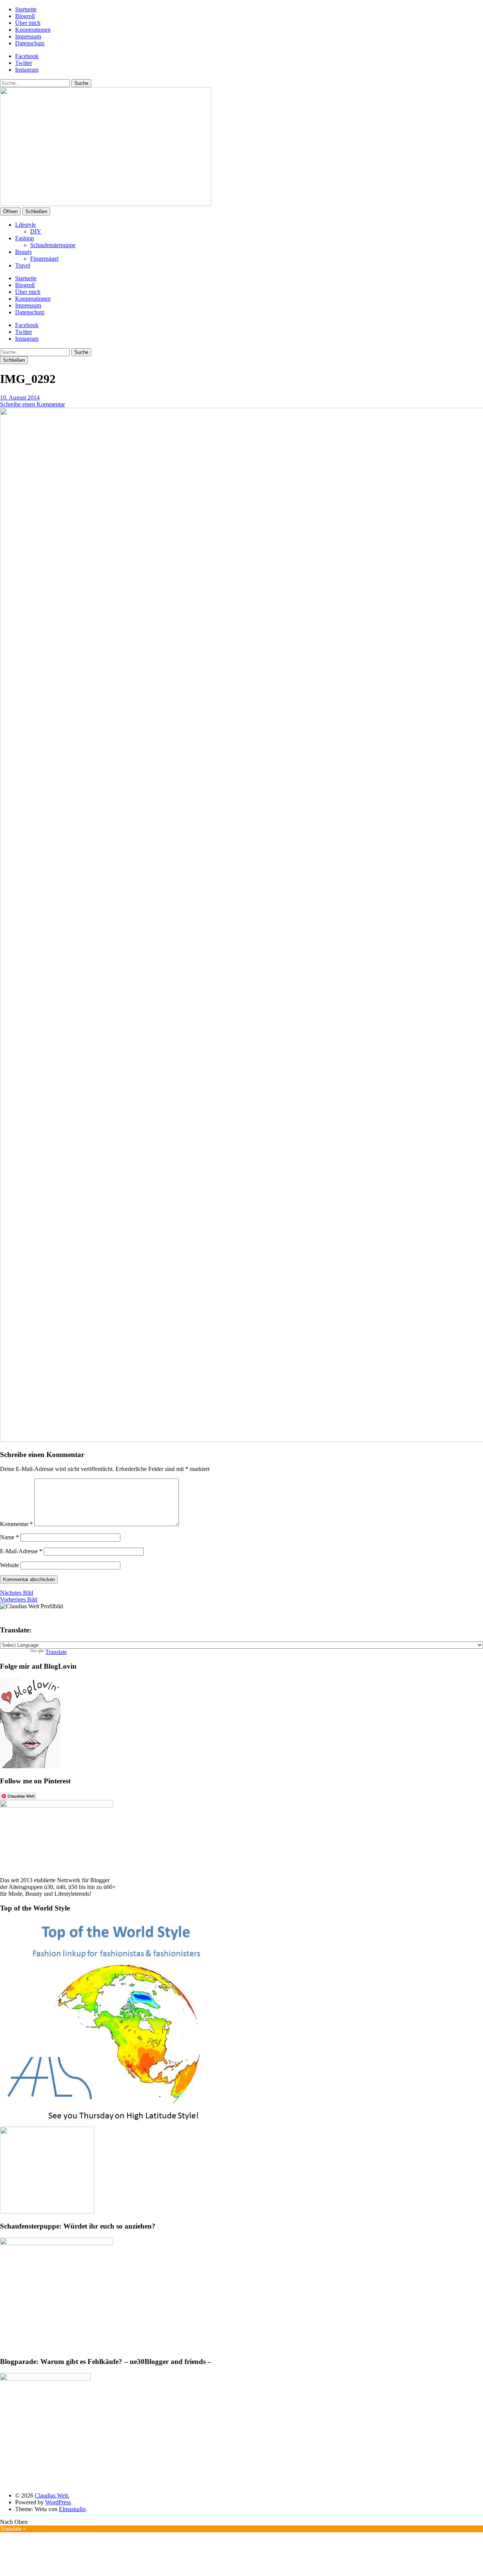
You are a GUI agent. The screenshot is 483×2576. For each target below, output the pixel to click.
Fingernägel (44, 259)
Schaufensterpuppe (53, 245)
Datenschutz (30, 43)
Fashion (25, 238)
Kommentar (16, 1524)
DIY (36, 231)
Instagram (27, 70)
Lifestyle (25, 225)
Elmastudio (72, 2509)
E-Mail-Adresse (21, 1551)
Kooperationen (33, 30)
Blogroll (25, 16)
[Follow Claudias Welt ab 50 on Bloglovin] (30, 1766)
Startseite (26, 9)
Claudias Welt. (52, 2495)
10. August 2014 (20, 397)
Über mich (28, 23)
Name (9, 1537)
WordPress (58, 2502)
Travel (23, 265)
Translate (56, 1652)
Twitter (24, 63)
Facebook (27, 56)
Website (9, 1565)
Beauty (24, 252)
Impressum (28, 36)
